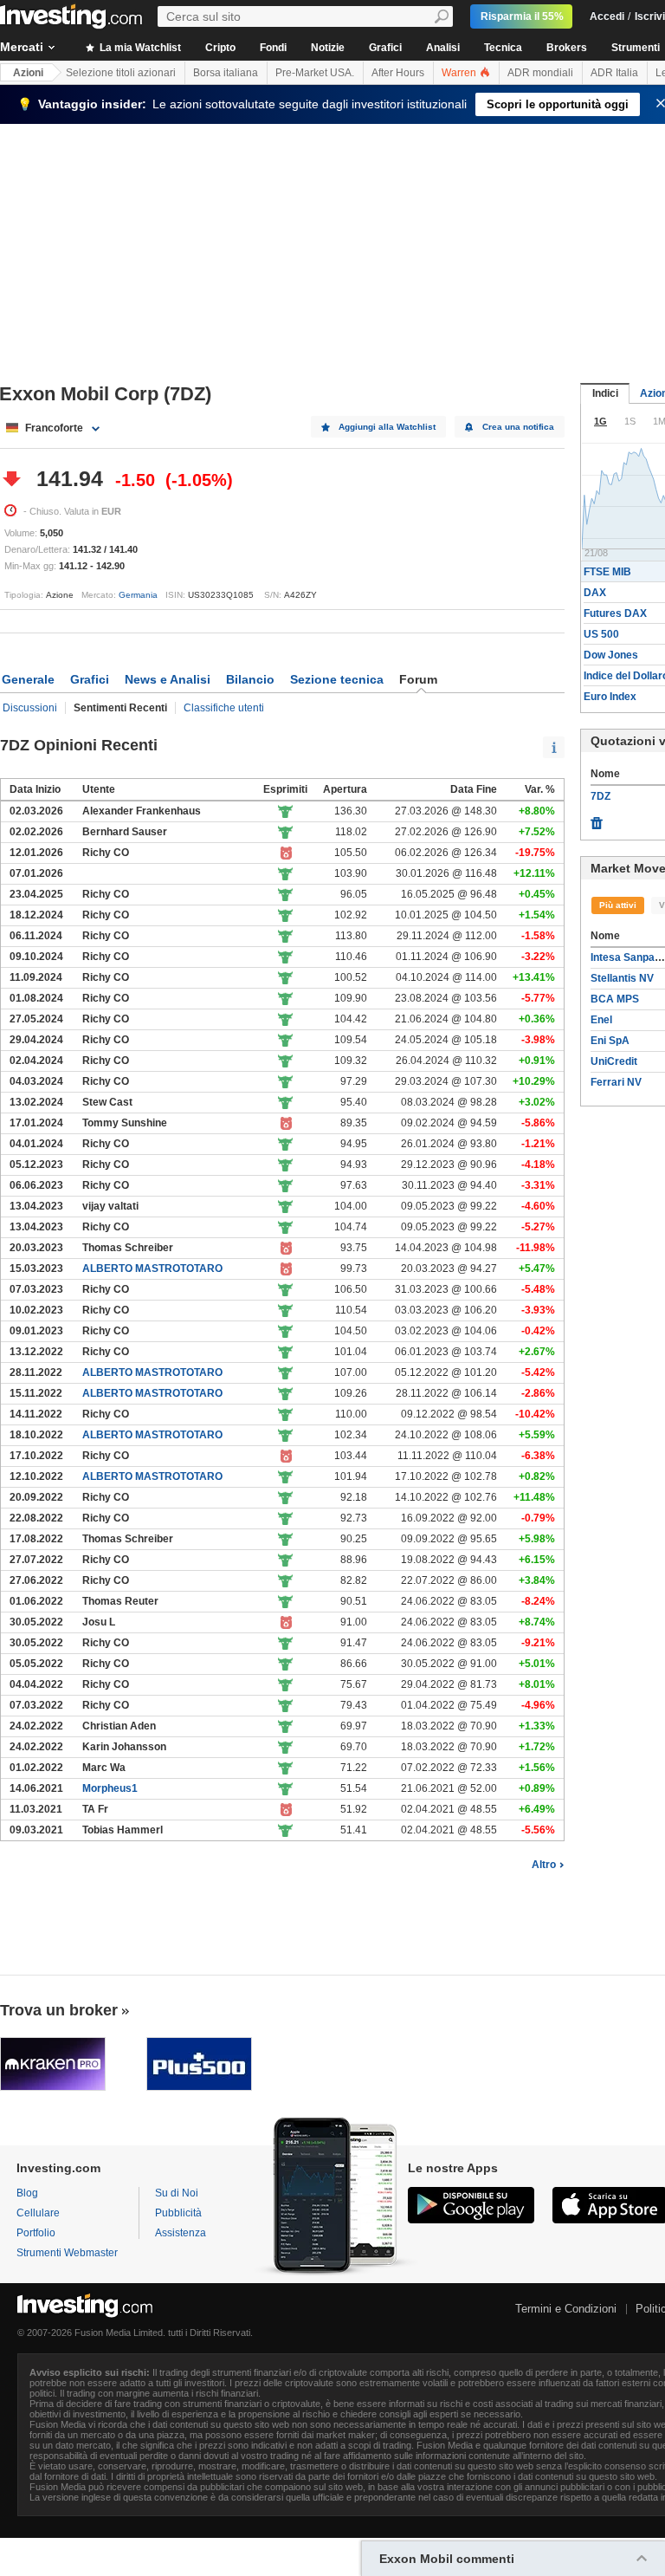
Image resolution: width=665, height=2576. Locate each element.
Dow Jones (611, 655)
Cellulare (38, 2213)
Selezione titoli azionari (121, 73)
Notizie (328, 48)
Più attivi (618, 905)
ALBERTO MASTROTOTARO (152, 1269)
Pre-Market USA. (315, 73)
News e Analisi (168, 679)
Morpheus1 (110, 1788)
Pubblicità (178, 2213)
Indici (605, 393)
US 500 (601, 634)
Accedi (607, 16)
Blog (27, 2193)
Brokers (567, 48)
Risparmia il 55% (522, 16)
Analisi (443, 48)
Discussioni (30, 708)
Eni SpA (610, 1041)
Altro (544, 1865)
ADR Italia (614, 73)
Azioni (28, 73)
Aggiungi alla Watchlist (387, 427)
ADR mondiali (540, 73)
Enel (601, 1020)
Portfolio (36, 2233)
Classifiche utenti (224, 708)
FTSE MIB (607, 572)
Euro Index (610, 697)
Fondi (273, 48)
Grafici (385, 48)
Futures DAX (615, 613)
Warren (460, 73)
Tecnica (503, 48)
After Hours (398, 73)
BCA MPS (615, 999)
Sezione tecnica (337, 679)
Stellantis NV (622, 978)
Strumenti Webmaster (67, 2253)
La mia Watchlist (139, 48)
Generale (28, 679)
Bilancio (250, 679)
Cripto (220, 48)
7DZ (600, 796)
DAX (595, 593)
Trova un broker (59, 2010)
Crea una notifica (518, 427)
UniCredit (614, 1061)
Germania (138, 595)
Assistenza (181, 2233)
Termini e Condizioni (566, 2309)
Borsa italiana (226, 73)
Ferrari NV (616, 1082)
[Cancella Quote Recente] (597, 819)
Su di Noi (177, 2193)
